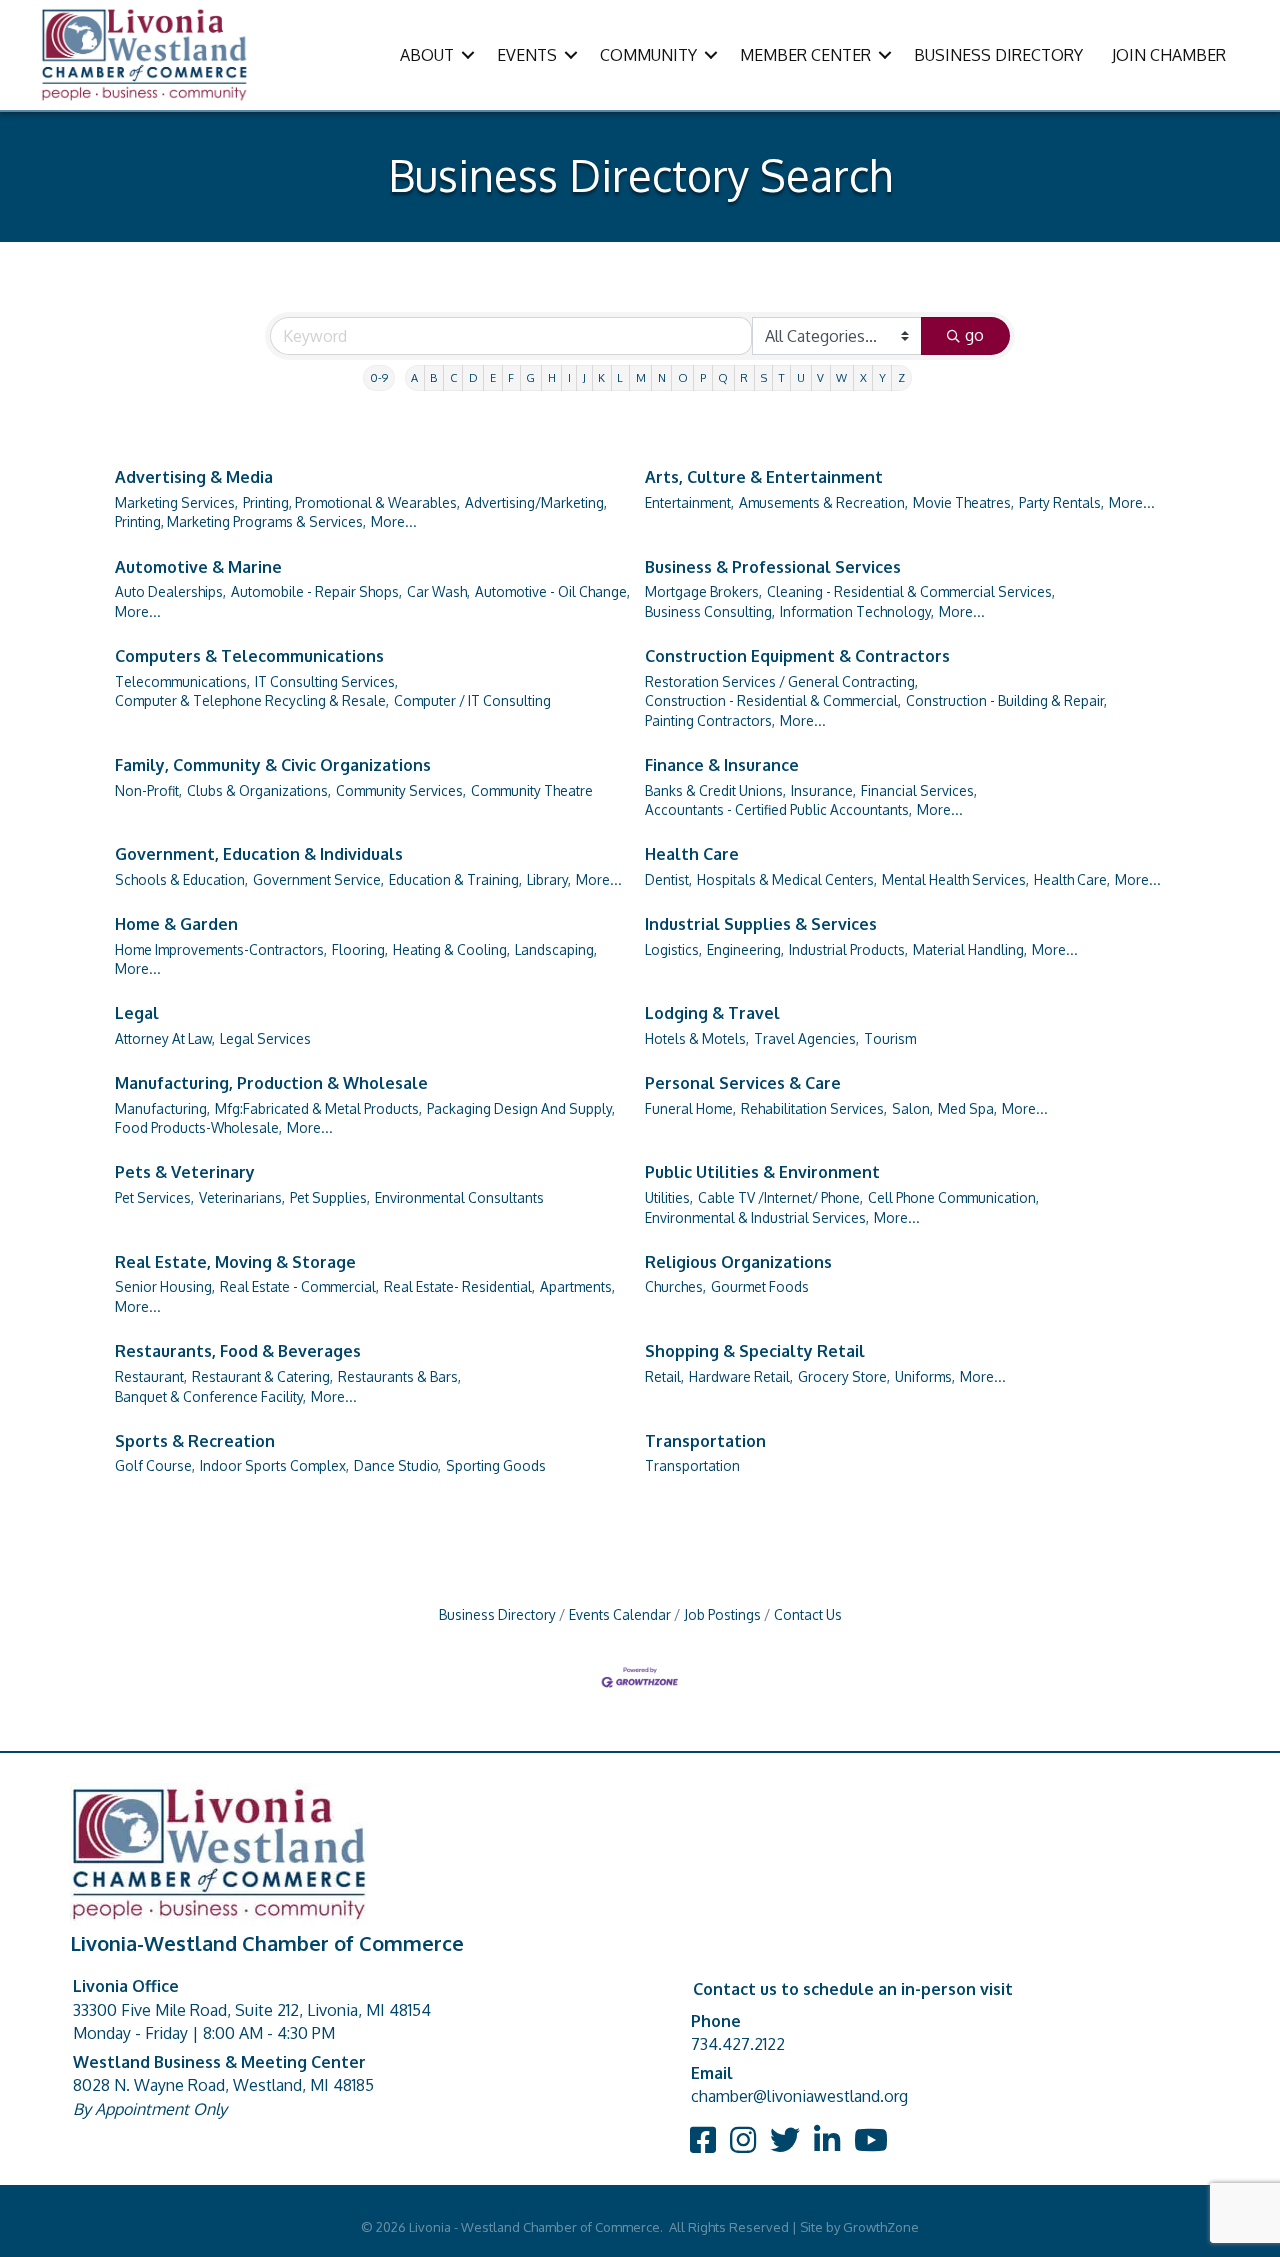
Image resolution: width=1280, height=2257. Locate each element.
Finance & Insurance (722, 765)
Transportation (705, 1441)
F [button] (511, 377)
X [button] (863, 377)
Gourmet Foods (760, 1286)
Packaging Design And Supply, (521, 1108)
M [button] (641, 377)
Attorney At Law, (165, 1038)
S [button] (764, 377)
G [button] (530, 377)
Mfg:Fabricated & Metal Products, (318, 1108)
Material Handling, (970, 949)
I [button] (569, 377)
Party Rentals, (1061, 502)
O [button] (683, 377)
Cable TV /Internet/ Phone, (780, 1197)
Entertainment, (689, 502)
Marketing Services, (176, 502)
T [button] (782, 377)
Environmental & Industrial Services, (757, 1217)
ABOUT (427, 55)
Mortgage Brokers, (703, 591)
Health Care (692, 854)
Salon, (912, 1108)
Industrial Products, (848, 949)
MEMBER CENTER (805, 55)
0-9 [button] (379, 377)
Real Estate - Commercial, (299, 1286)
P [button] (703, 377)
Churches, (675, 1286)
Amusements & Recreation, (823, 502)
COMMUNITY (648, 55)
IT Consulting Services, (326, 681)
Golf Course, (155, 1465)
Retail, (664, 1376)
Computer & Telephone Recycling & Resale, (252, 700)
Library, (549, 879)
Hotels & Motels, (697, 1038)
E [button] (493, 377)
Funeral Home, (690, 1108)
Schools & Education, (181, 879)
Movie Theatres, (963, 502)
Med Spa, (967, 1108)
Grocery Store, (844, 1376)
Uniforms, (925, 1376)
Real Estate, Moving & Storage (235, 1262)
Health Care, (1072, 879)
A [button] (414, 377)
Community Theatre (532, 790)
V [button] (820, 377)
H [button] (552, 377)
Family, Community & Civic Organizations (273, 765)
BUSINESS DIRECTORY (998, 55)
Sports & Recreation (195, 1441)
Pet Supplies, (330, 1197)
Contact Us (808, 1614)
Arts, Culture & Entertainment (764, 477)
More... (394, 521)
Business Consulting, (710, 611)
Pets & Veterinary (185, 1172)
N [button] (662, 377)
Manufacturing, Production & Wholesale (271, 1083)
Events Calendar (620, 1614)
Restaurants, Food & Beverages (238, 1351)
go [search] (974, 335)
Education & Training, (455, 879)
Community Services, (401, 790)
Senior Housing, (165, 1286)
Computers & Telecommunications (249, 656)
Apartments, (577, 1286)
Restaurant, (151, 1376)
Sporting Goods (496, 1465)
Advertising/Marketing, (536, 502)
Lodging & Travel (712, 1013)
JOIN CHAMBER (1169, 55)
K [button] (601, 377)
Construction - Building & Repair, (1006, 700)
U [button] (801, 377)
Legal (137, 1013)
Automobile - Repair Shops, (316, 591)
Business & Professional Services (773, 567)
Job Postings (722, 1614)
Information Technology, (857, 611)
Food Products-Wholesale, (198, 1127)
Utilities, (669, 1197)
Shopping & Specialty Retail (755, 1351)
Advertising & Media (194, 477)
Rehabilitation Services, (814, 1108)
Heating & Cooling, (451, 949)
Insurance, (823, 790)
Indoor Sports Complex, (274, 1465)
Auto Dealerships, (170, 591)
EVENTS (527, 55)
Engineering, (745, 949)
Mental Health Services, (955, 879)
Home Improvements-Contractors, (221, 949)
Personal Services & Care (743, 1083)
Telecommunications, (182, 681)
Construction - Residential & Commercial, (773, 700)
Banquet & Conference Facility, (210, 1396)
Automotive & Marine (198, 567)
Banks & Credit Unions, (715, 790)
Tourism (890, 1038)
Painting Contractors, (710, 720)
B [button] (433, 377)
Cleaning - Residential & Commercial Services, (911, 591)
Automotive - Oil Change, (552, 591)
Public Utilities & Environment (762, 1172)
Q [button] (723, 377)
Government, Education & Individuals (259, 854)
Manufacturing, (162, 1108)
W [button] (841, 377)
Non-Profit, (148, 790)
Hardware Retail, (741, 1376)
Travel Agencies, (806, 1038)
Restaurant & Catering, (262, 1376)
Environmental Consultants (459, 1197)
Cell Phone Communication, (953, 1197)
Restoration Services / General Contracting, (781, 681)
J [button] (584, 377)
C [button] (453, 377)
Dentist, (668, 879)
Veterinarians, (242, 1197)
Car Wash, (438, 591)
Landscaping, (556, 949)
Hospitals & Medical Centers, (787, 879)
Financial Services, (919, 790)
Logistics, (673, 949)
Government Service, (318, 879)
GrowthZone (881, 2227)
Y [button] (882, 377)
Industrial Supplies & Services (761, 924)
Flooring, (360, 949)
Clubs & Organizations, (259, 790)
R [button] (744, 377)
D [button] (473, 377)
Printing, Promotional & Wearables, (351, 502)
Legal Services (265, 1038)
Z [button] (901, 377)
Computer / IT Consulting (472, 700)
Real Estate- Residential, (459, 1286)
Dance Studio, (397, 1465)
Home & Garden (176, 924)
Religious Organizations (738, 1262)
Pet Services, (154, 1197)
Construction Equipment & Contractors (797, 656)
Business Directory (497, 1614)
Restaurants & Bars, (399, 1376)
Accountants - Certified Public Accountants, (778, 809)
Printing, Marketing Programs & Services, (240, 521)
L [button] (620, 377)
